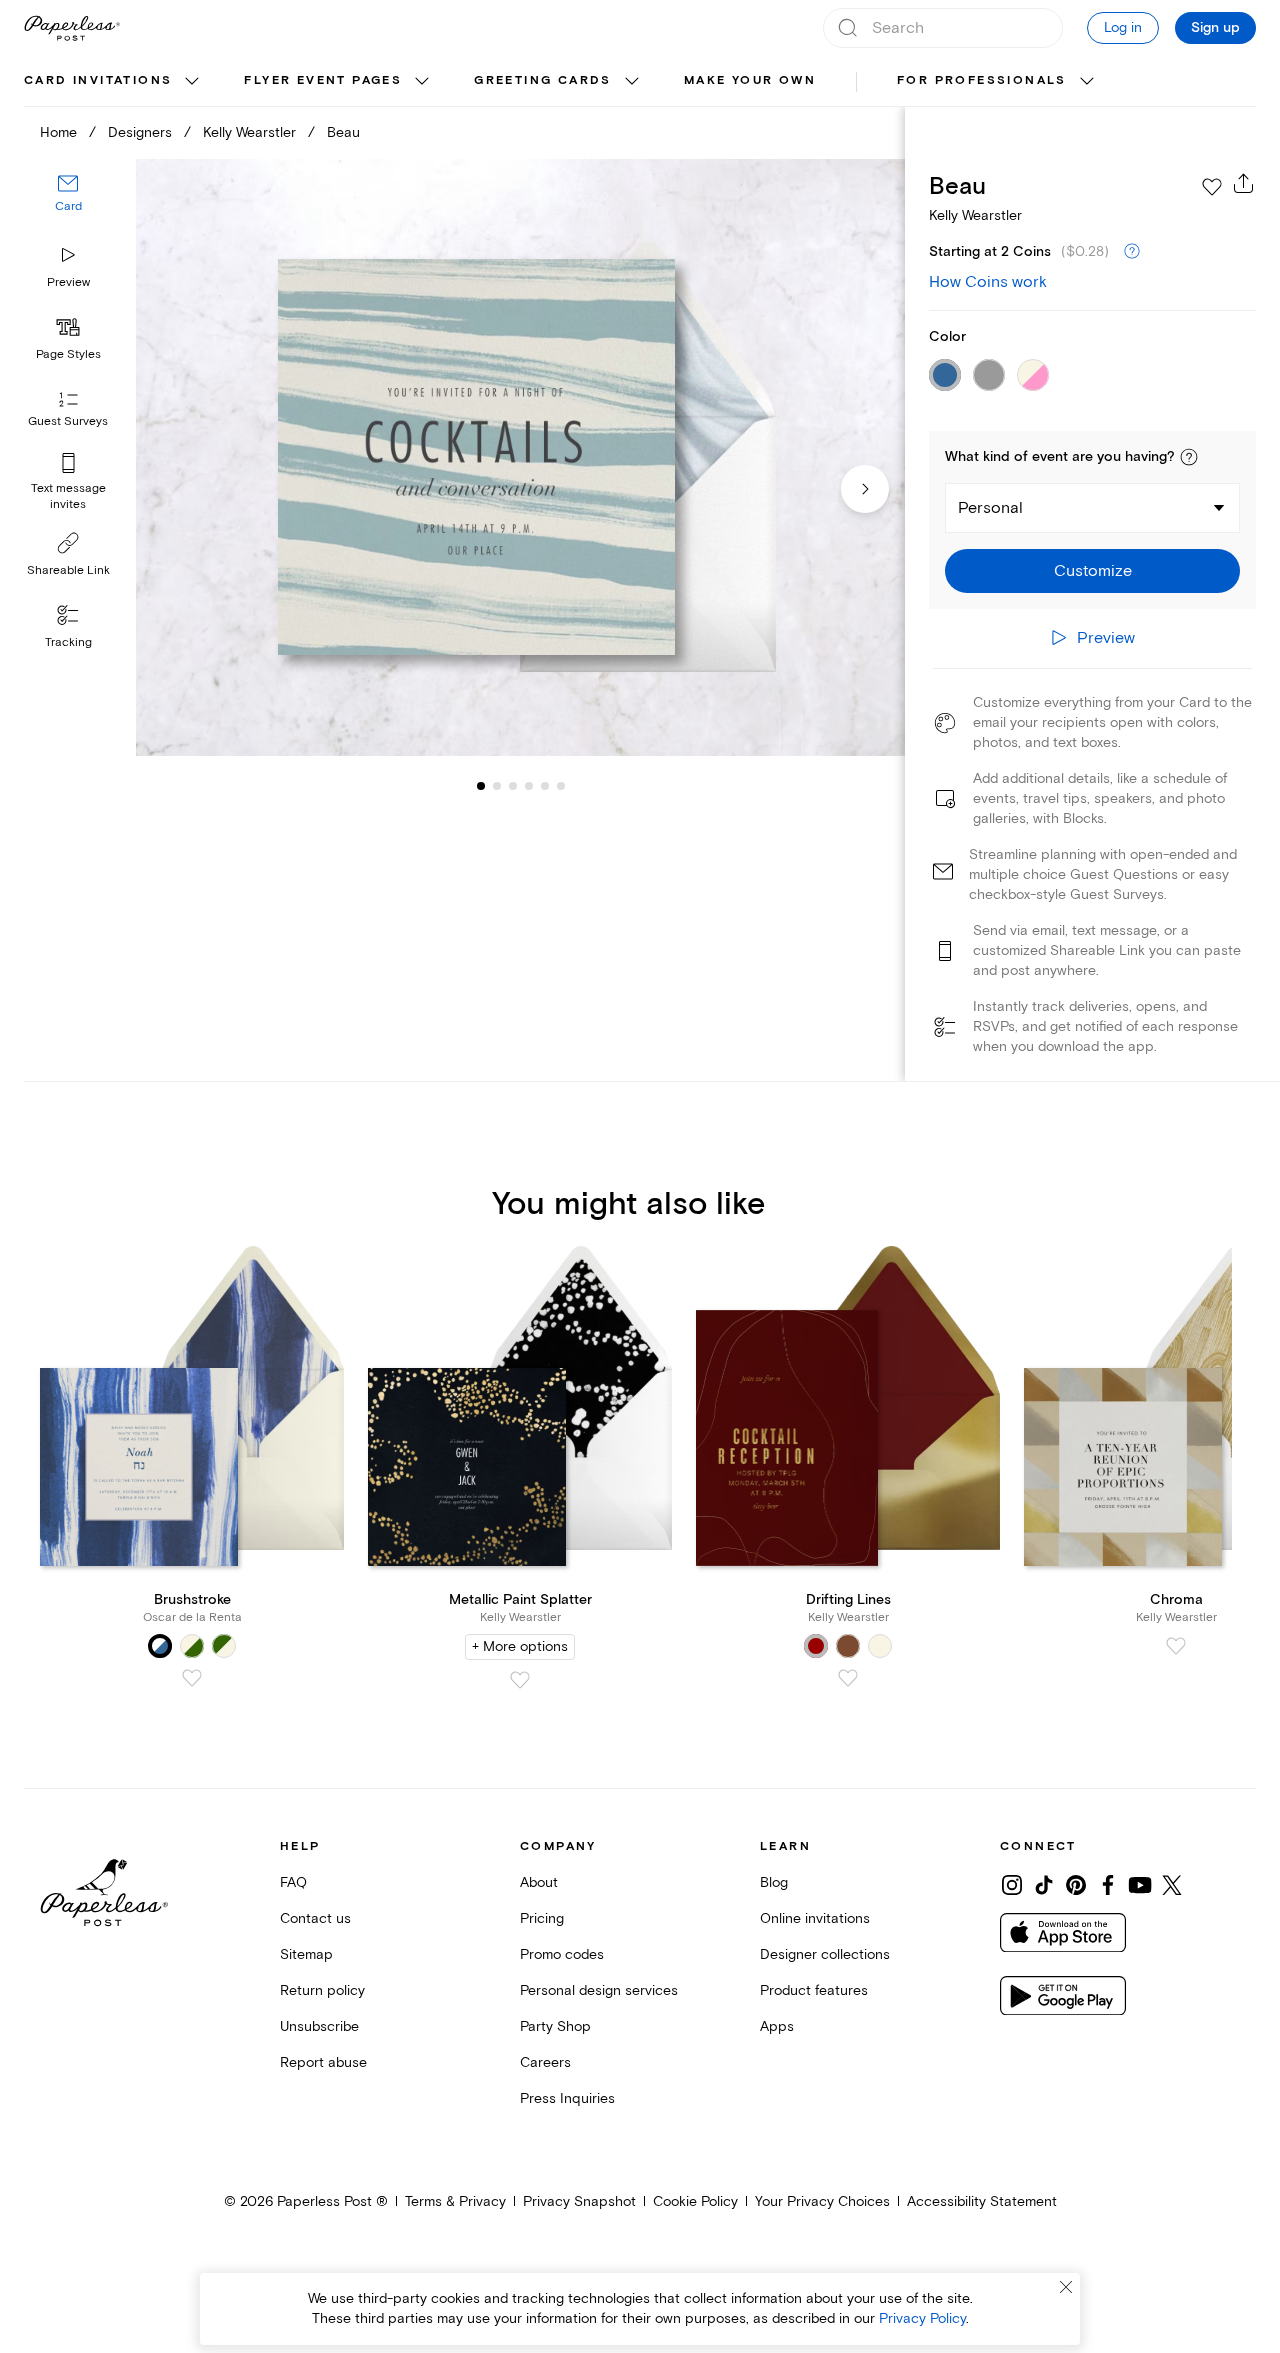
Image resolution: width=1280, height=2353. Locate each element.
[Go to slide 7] (561, 786)
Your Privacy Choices (822, 2201)
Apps (777, 2026)
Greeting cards (543, 80)
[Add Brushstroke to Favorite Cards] (192, 1678)
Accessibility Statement (982, 2201)
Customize (1093, 571)
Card (68, 207)
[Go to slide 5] (529, 786)
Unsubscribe (319, 2026)
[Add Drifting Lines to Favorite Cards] (848, 1678)
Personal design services (599, 1990)
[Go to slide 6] (545, 786)
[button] (1189, 457)
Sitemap (306, 1954)
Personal (990, 508)
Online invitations (815, 1918)
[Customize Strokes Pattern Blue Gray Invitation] (520, 458)
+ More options (520, 1646)
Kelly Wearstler (249, 132)
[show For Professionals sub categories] (1087, 82)
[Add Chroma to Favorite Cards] (1176, 1646)
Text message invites (68, 496)
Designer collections (825, 1954)
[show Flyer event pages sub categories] (422, 82)
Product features (814, 1990)
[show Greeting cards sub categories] (632, 82)
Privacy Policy (922, 2318)
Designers (140, 132)
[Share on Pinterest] (1076, 1885)
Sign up (1215, 28)
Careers (545, 2062)
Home (58, 132)
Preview (68, 282)
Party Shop (555, 2026)
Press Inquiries (567, 2098)
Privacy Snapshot (579, 2201)
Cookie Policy (695, 2201)
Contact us (315, 1918)
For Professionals (982, 80)
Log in (1123, 27)
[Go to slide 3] (497, 786)
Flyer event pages (323, 80)
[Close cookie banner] (1066, 2287)
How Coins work (988, 282)
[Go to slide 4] (513, 786)
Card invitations (98, 80)
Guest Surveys (68, 422)
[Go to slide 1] (481, 786)
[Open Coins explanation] (1132, 252)
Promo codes (562, 1954)
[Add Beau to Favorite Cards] (1212, 187)
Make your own (750, 80)
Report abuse (323, 2062)
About (539, 1882)
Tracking (68, 642)
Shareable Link (68, 570)
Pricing (542, 1918)
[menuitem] (114, 82)
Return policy (322, 1990)
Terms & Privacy (455, 2201)
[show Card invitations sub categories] (192, 82)
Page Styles (68, 354)
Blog (774, 1882)
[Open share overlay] (1244, 183)
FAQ (293, 1882)
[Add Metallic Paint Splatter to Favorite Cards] (520, 1680)
